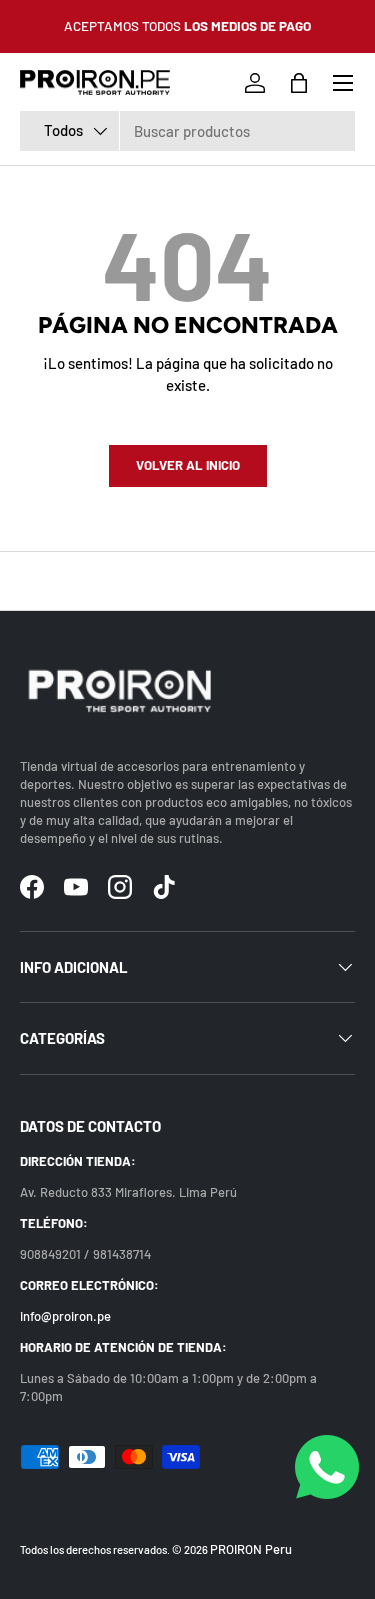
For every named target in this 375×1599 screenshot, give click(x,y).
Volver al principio (187, 581)
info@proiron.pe (65, 1316)
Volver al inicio (188, 465)
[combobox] (187, 131)
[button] (299, 83)
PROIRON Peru (251, 1549)
